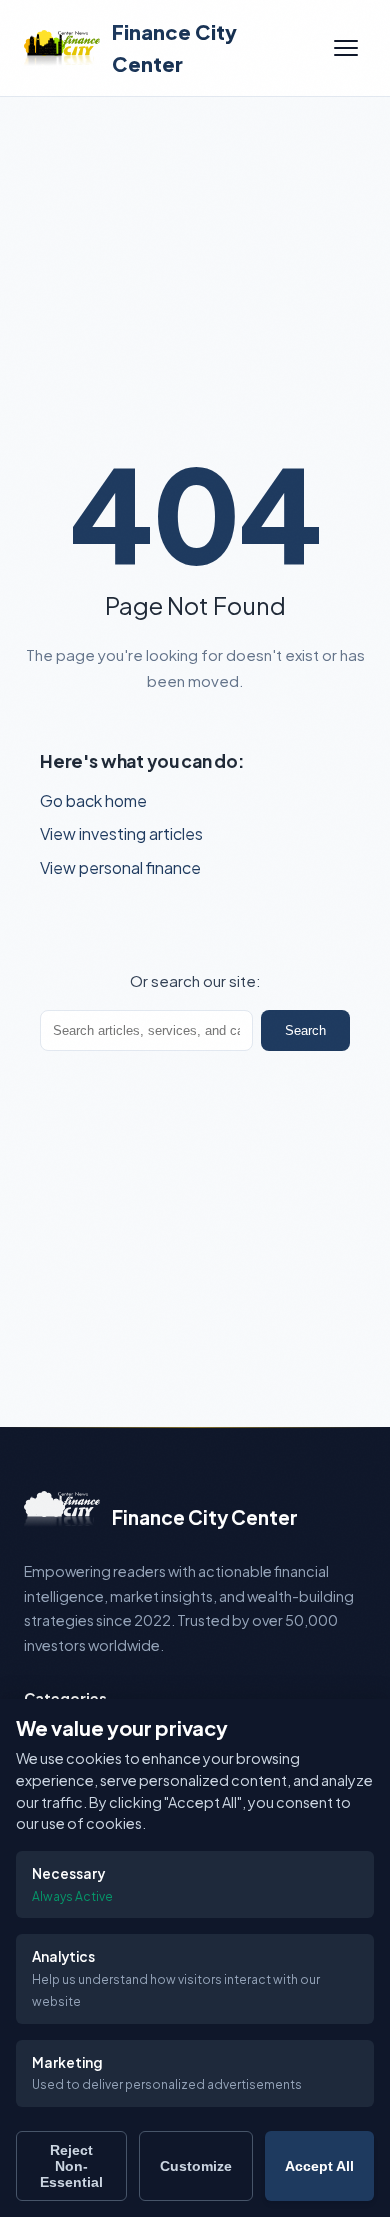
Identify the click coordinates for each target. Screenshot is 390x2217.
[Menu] (346, 48)
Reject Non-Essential (71, 2166)
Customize (196, 2166)
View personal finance (120, 867)
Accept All (319, 2166)
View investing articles (121, 833)
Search (305, 1030)
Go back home (93, 800)
